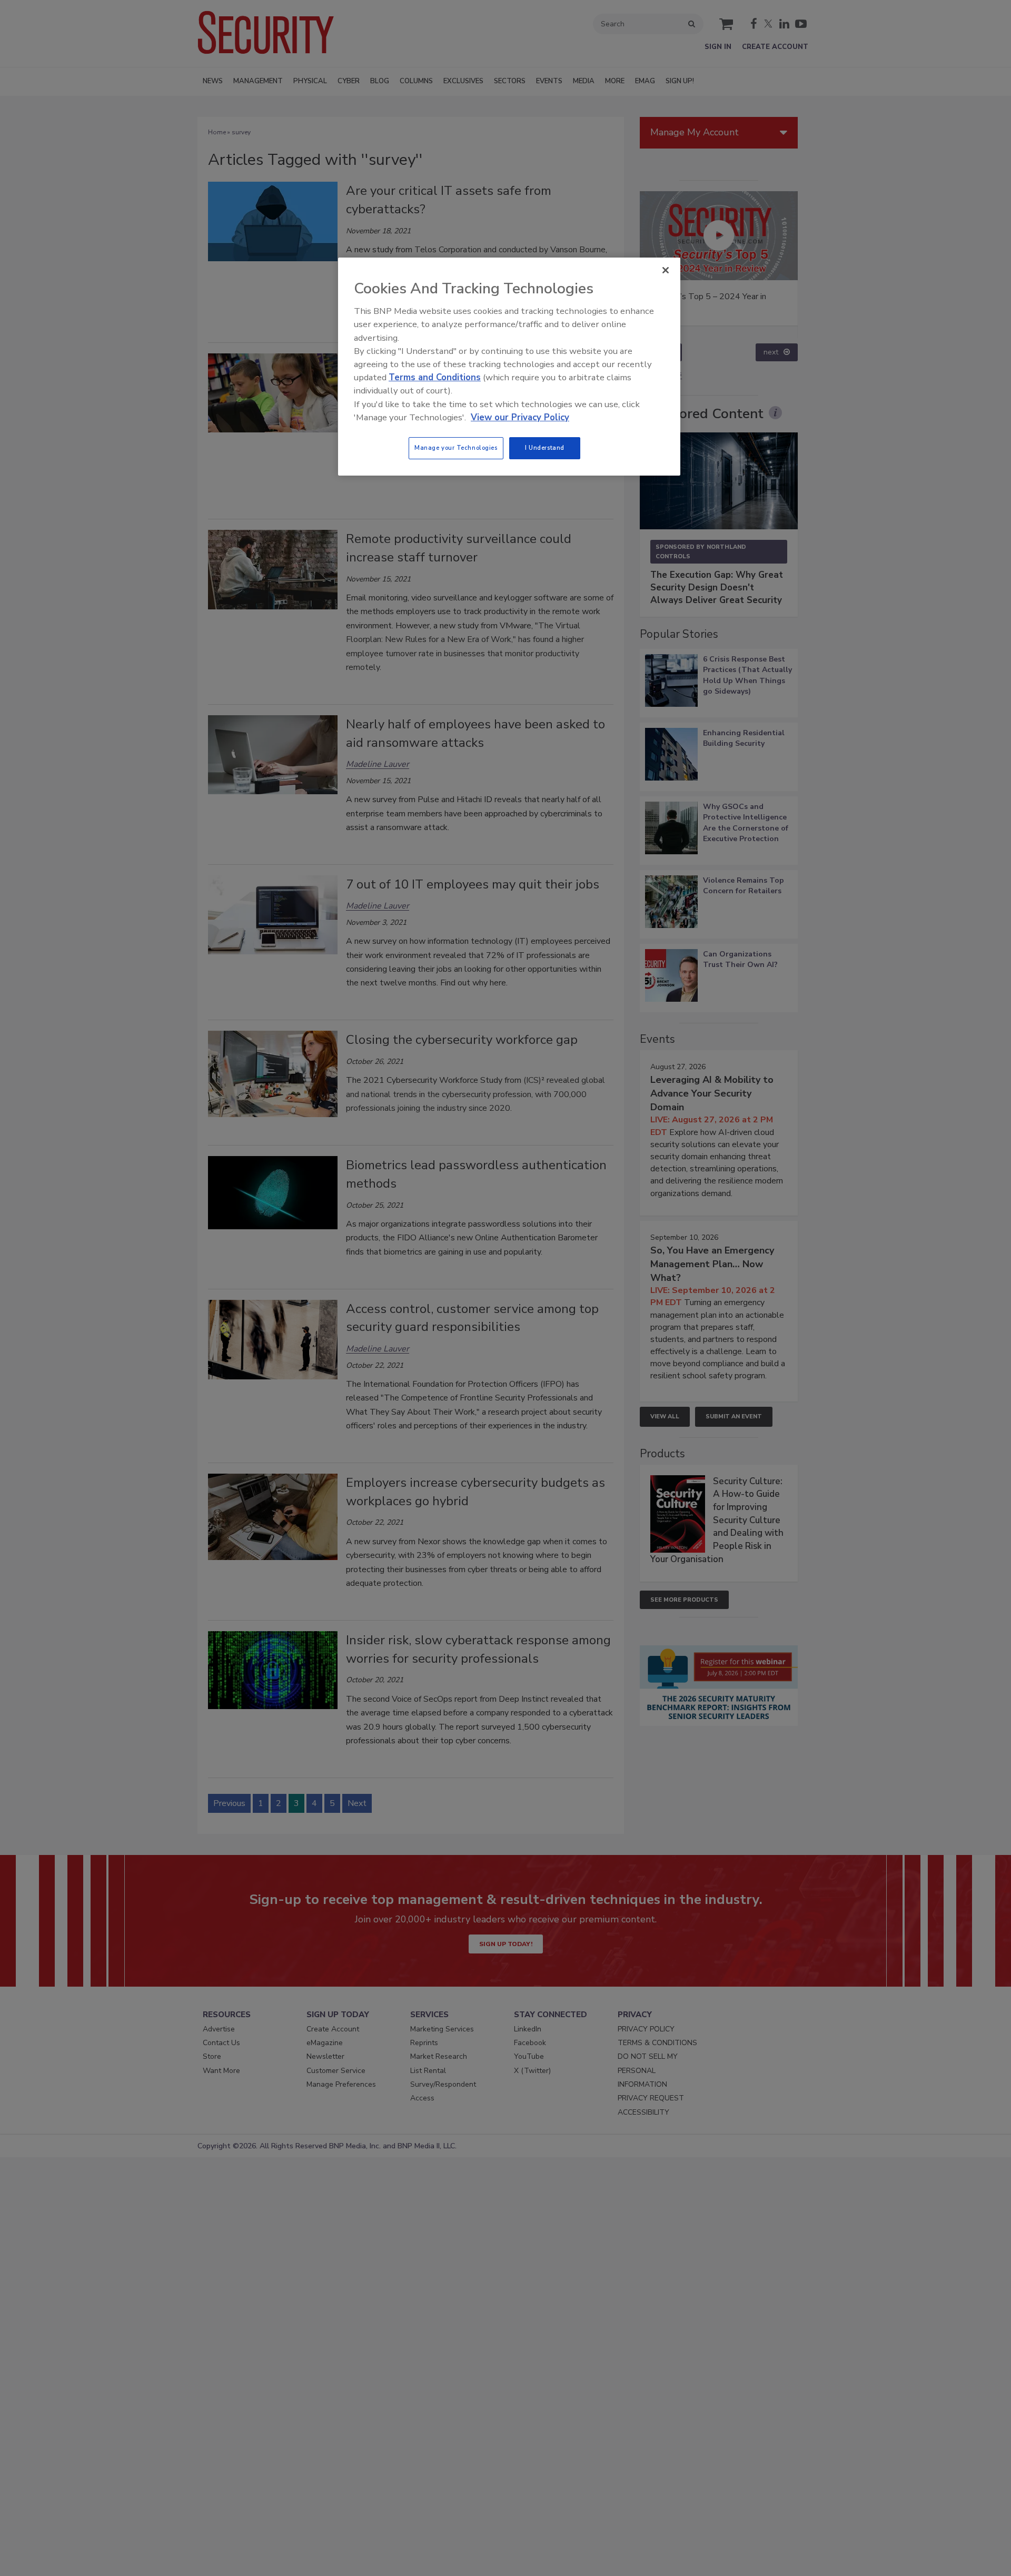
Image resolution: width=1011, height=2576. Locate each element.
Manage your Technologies (456, 448)
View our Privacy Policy (520, 417)
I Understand (545, 448)
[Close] (666, 270)
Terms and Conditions (435, 377)
